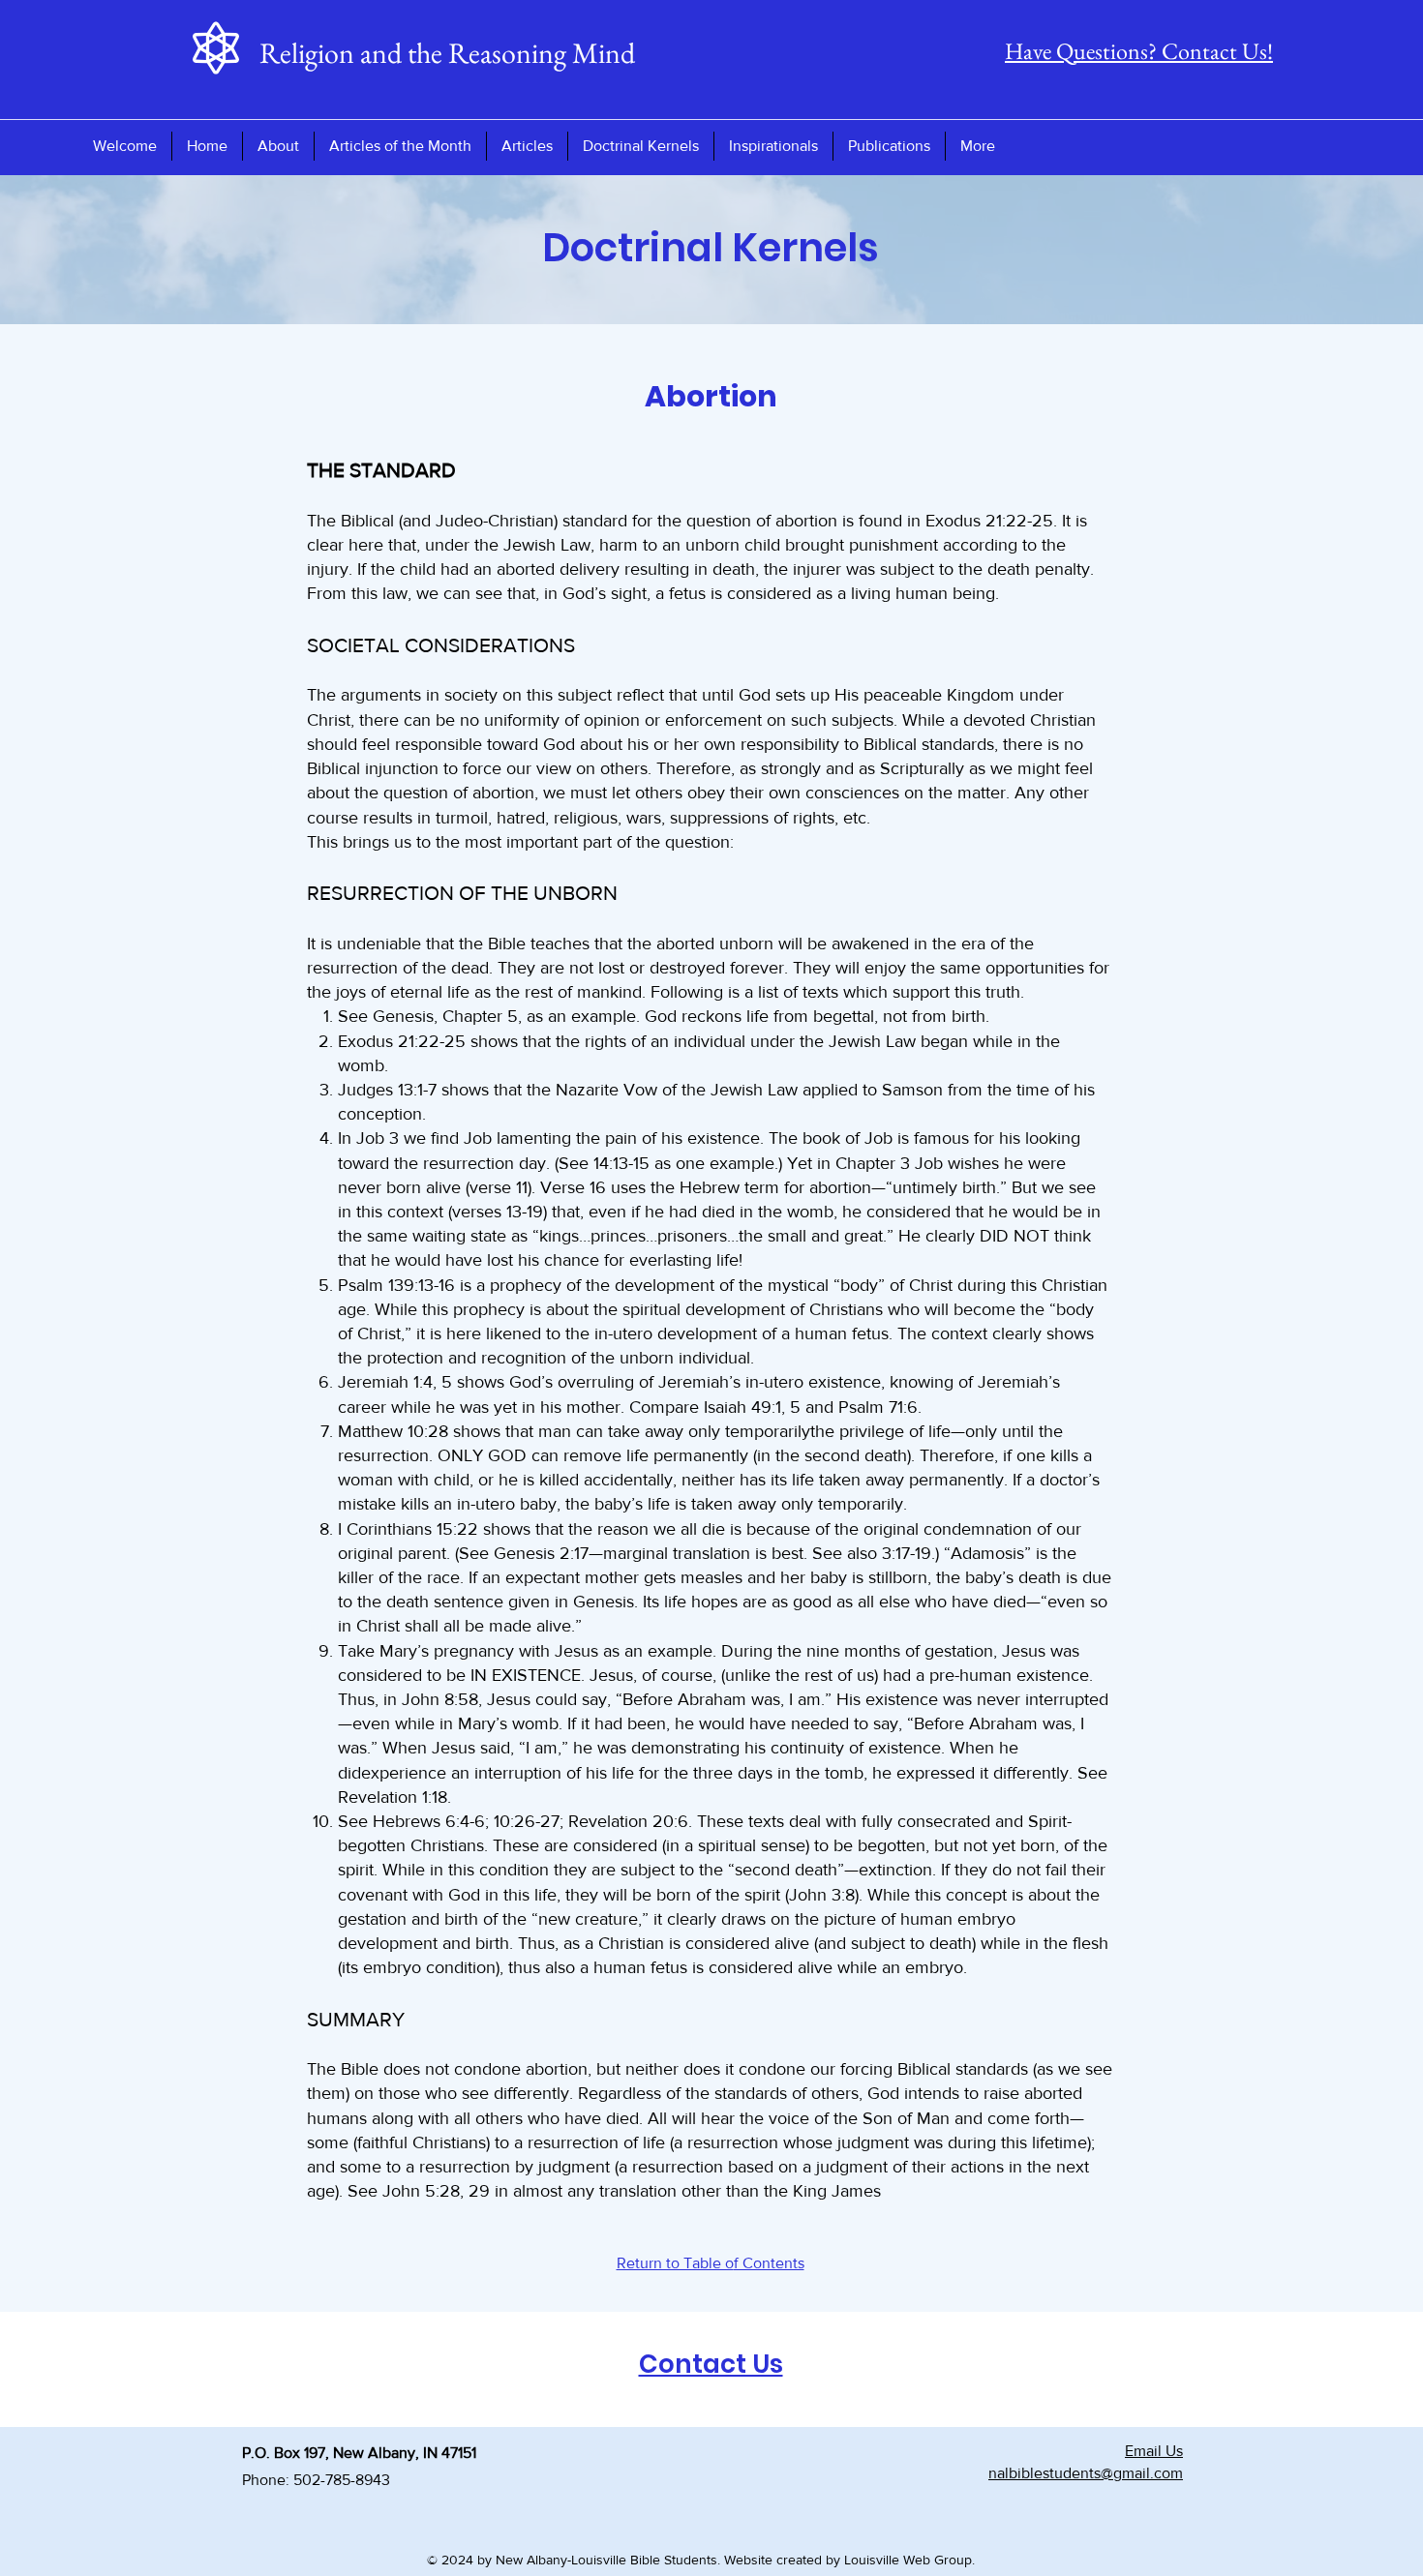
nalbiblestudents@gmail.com (1086, 2473)
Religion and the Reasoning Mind (447, 53)
